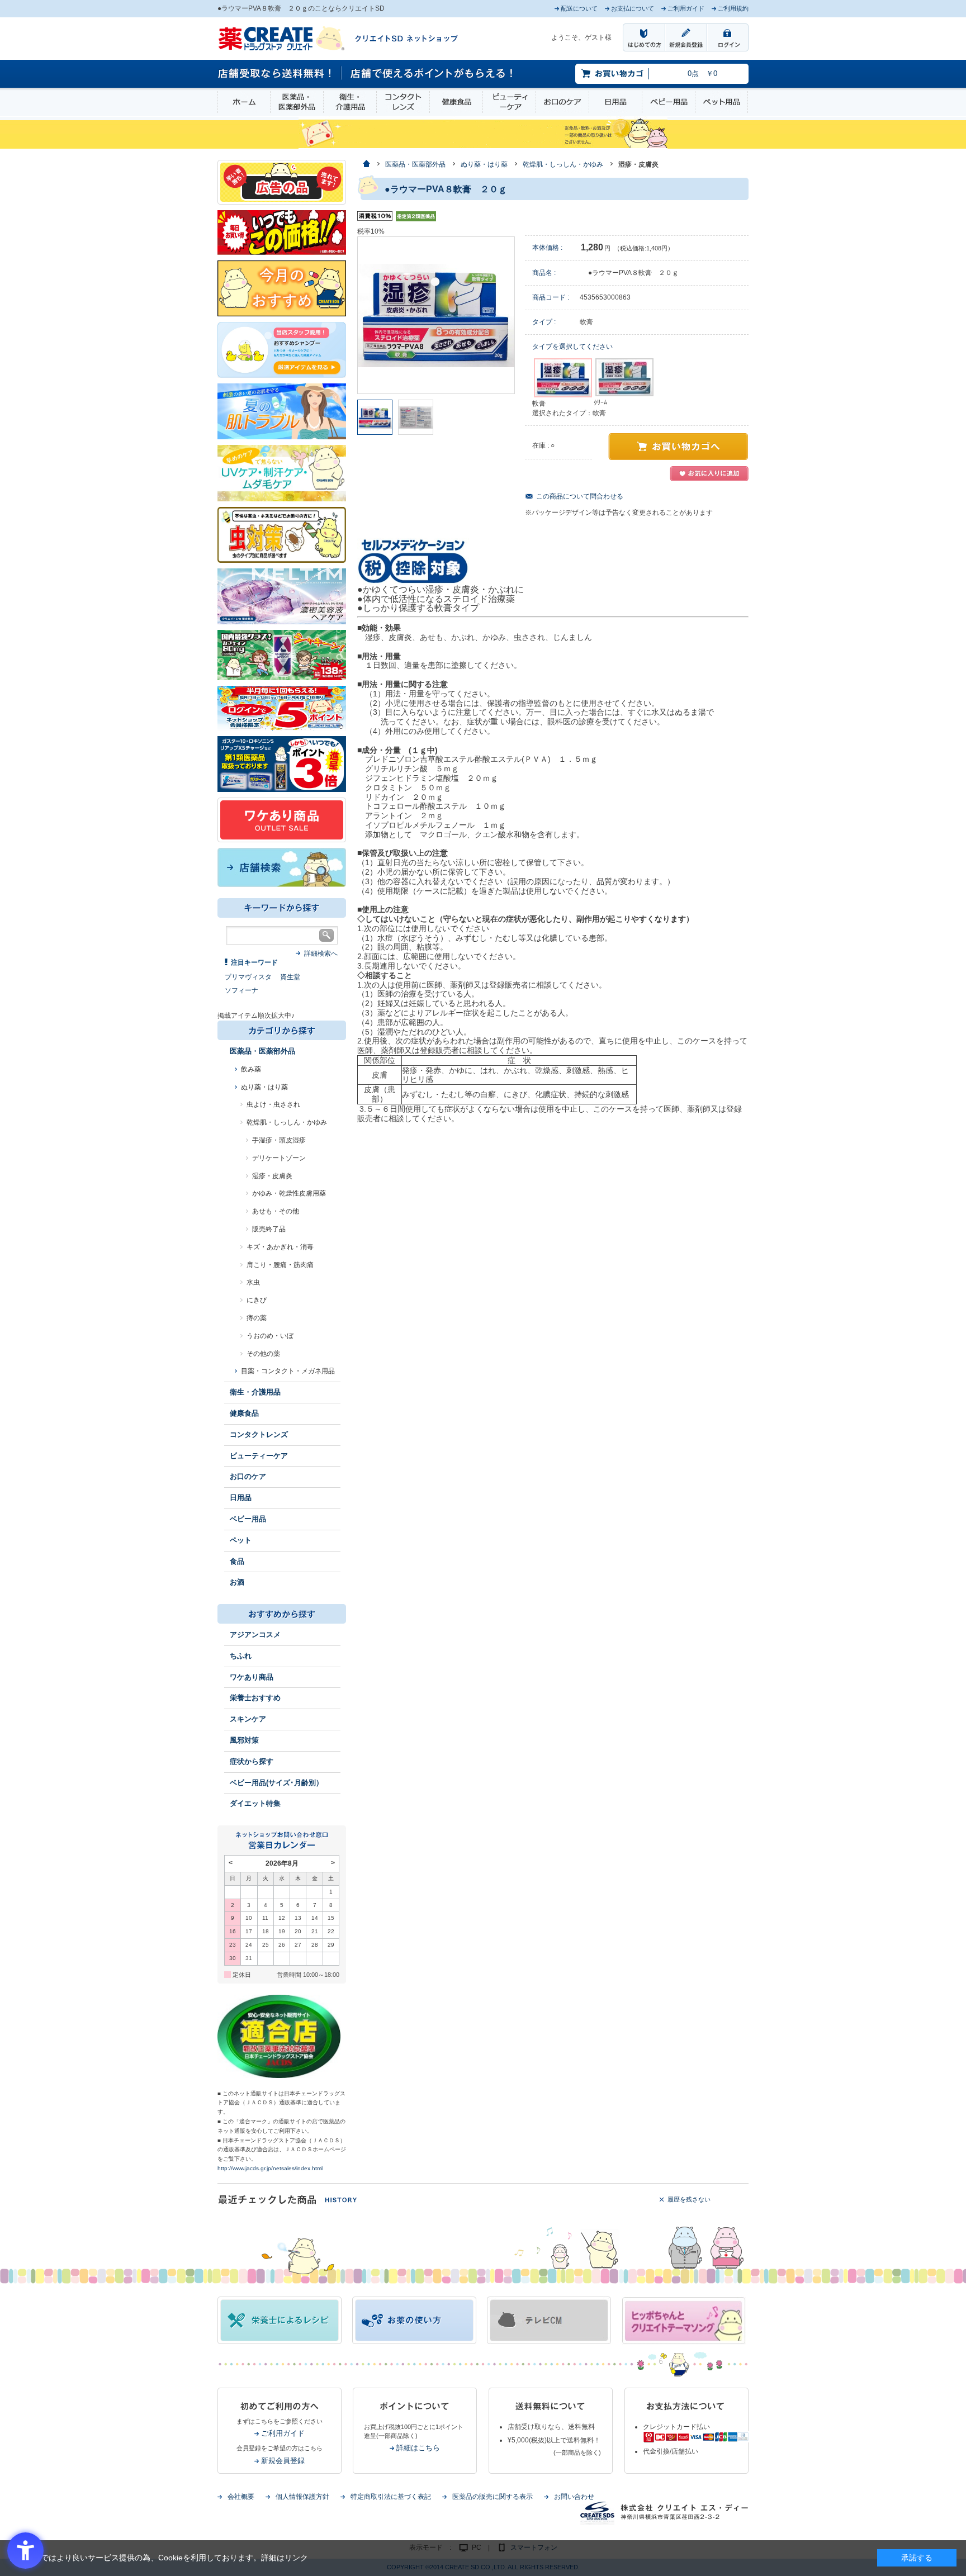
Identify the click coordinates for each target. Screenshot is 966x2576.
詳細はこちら (418, 2448)
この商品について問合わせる (580, 496)
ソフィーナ (241, 990)
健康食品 (456, 102)
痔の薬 (257, 1318)
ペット (241, 1540)
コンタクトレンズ (403, 102)
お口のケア (562, 102)
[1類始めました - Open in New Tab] (282, 763)
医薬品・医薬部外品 (297, 102)
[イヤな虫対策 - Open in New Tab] (282, 534)
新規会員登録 (283, 2461)
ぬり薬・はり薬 (264, 1087)
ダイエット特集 (255, 1803)
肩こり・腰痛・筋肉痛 (280, 1265)
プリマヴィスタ (248, 977)
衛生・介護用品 (350, 102)
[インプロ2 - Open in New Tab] (282, 349)
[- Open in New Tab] (282, 596)
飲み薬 (251, 1069)
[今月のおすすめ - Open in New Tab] (282, 288)
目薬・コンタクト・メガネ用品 (288, 1371)
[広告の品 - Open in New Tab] (282, 182)
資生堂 (290, 977)
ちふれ (241, 1656)
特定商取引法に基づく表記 (391, 2497)
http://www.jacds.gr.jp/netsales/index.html (270, 2168)
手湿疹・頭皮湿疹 (279, 1140)
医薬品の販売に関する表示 (493, 2497)
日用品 (615, 102)
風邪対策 (244, 1740)
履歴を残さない (689, 2199)
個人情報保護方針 (302, 2497)
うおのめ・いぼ (270, 1336)
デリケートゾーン (279, 1158)
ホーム (244, 102)
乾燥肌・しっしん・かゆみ (287, 1122)
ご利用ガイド (283, 2433)
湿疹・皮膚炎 (272, 1176)
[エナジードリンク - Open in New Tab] (282, 654)
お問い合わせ (574, 2497)
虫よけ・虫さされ (273, 1104)
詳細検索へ (321, 953)
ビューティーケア (509, 102)
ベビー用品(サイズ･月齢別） (276, 1783)
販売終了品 (269, 1229)
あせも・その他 (276, 1211)
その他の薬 (263, 1354)
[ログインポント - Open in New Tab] (282, 708)
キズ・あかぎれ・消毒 (280, 1247)
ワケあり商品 (252, 1677)
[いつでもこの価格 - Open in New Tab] (282, 232)
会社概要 (241, 2497)
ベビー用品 (669, 102)
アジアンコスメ (255, 1635)
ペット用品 (721, 102)
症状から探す (252, 1761)
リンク (296, 2558)
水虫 (253, 1282)
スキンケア (248, 1719)
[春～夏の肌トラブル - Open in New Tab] (282, 411)
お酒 (237, 1582)
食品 (237, 1561)
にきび (257, 1300)
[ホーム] (366, 165)
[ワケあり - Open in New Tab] (282, 819)
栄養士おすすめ (255, 1698)
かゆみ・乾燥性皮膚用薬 (289, 1193)
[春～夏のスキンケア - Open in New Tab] (282, 472)
